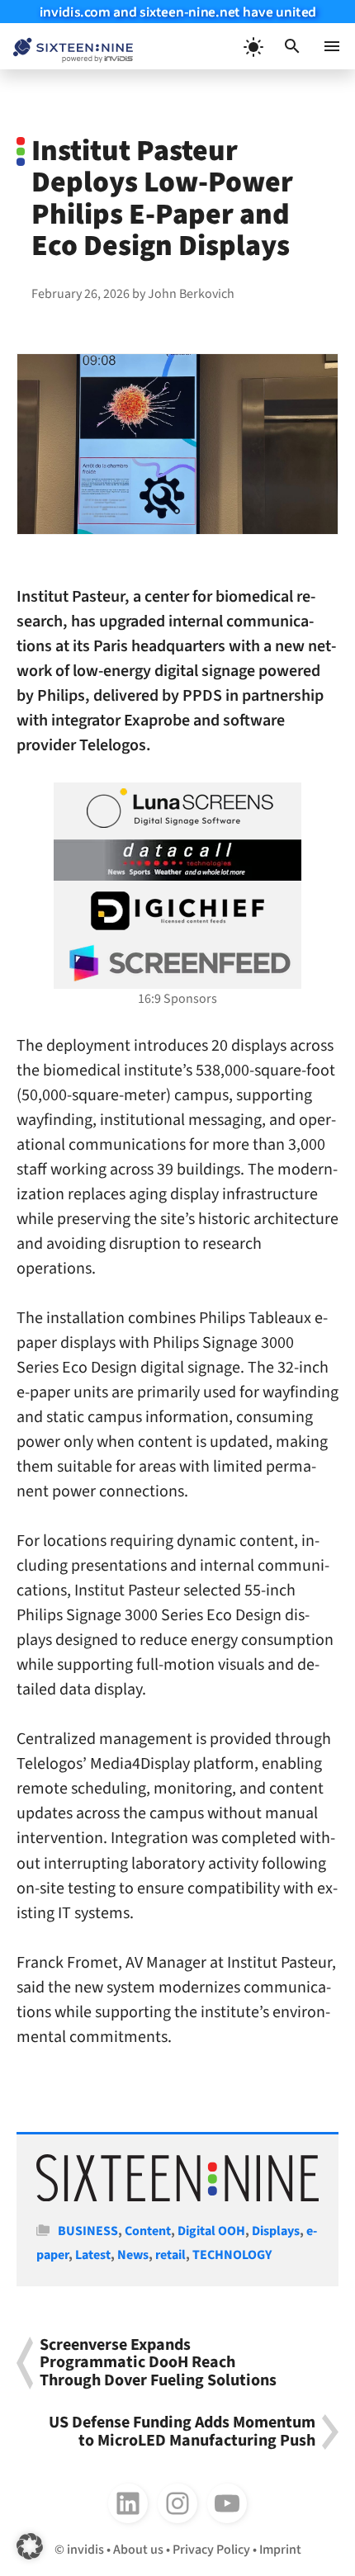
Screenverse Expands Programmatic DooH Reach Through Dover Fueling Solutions (158, 2363)
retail (170, 2255)
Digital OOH (211, 2231)
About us (138, 2550)
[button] (292, 46)
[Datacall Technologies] (177, 860)
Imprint (280, 2550)
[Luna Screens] (177, 808)
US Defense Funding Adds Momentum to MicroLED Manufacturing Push (182, 2432)
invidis (85, 2550)
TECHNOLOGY (232, 2255)
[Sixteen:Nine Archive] (177, 2197)
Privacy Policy (211, 2550)
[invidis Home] (66, 47)
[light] (253, 46)
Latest (93, 2255)
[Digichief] (177, 911)
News (133, 2255)
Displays (276, 2231)
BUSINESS (88, 2231)
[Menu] (332, 46)
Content (148, 2231)
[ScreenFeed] (177, 963)
